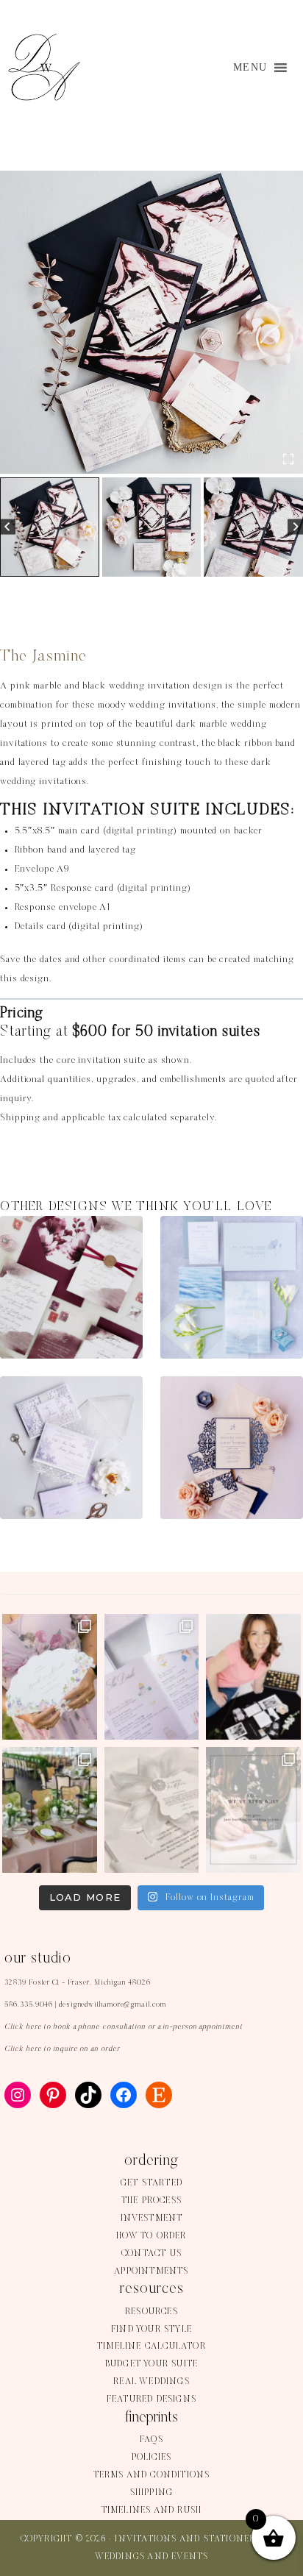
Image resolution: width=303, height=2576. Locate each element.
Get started (151, 2183)
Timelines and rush (152, 2511)
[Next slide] (295, 527)
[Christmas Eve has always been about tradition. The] (152, 1810)
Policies (152, 2458)
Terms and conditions (152, 2475)
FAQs (151, 2440)
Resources (151, 2312)
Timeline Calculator (151, 2346)
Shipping (152, 2493)
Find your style (151, 2330)
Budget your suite (151, 2364)
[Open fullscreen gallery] (288, 459)
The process (151, 2201)
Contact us (151, 2254)
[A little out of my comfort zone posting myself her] (253, 1677)
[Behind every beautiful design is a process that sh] (253, 1810)
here (34, 2027)
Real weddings (151, 2382)
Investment (152, 2219)
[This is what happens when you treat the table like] (50, 1810)
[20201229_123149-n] (151, 322)
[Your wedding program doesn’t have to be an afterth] (50, 1677)
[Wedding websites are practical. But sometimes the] (152, 1677)
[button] (50, 527)
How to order (151, 2236)
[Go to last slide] (8, 527)
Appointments (151, 2271)
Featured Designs (151, 2399)
